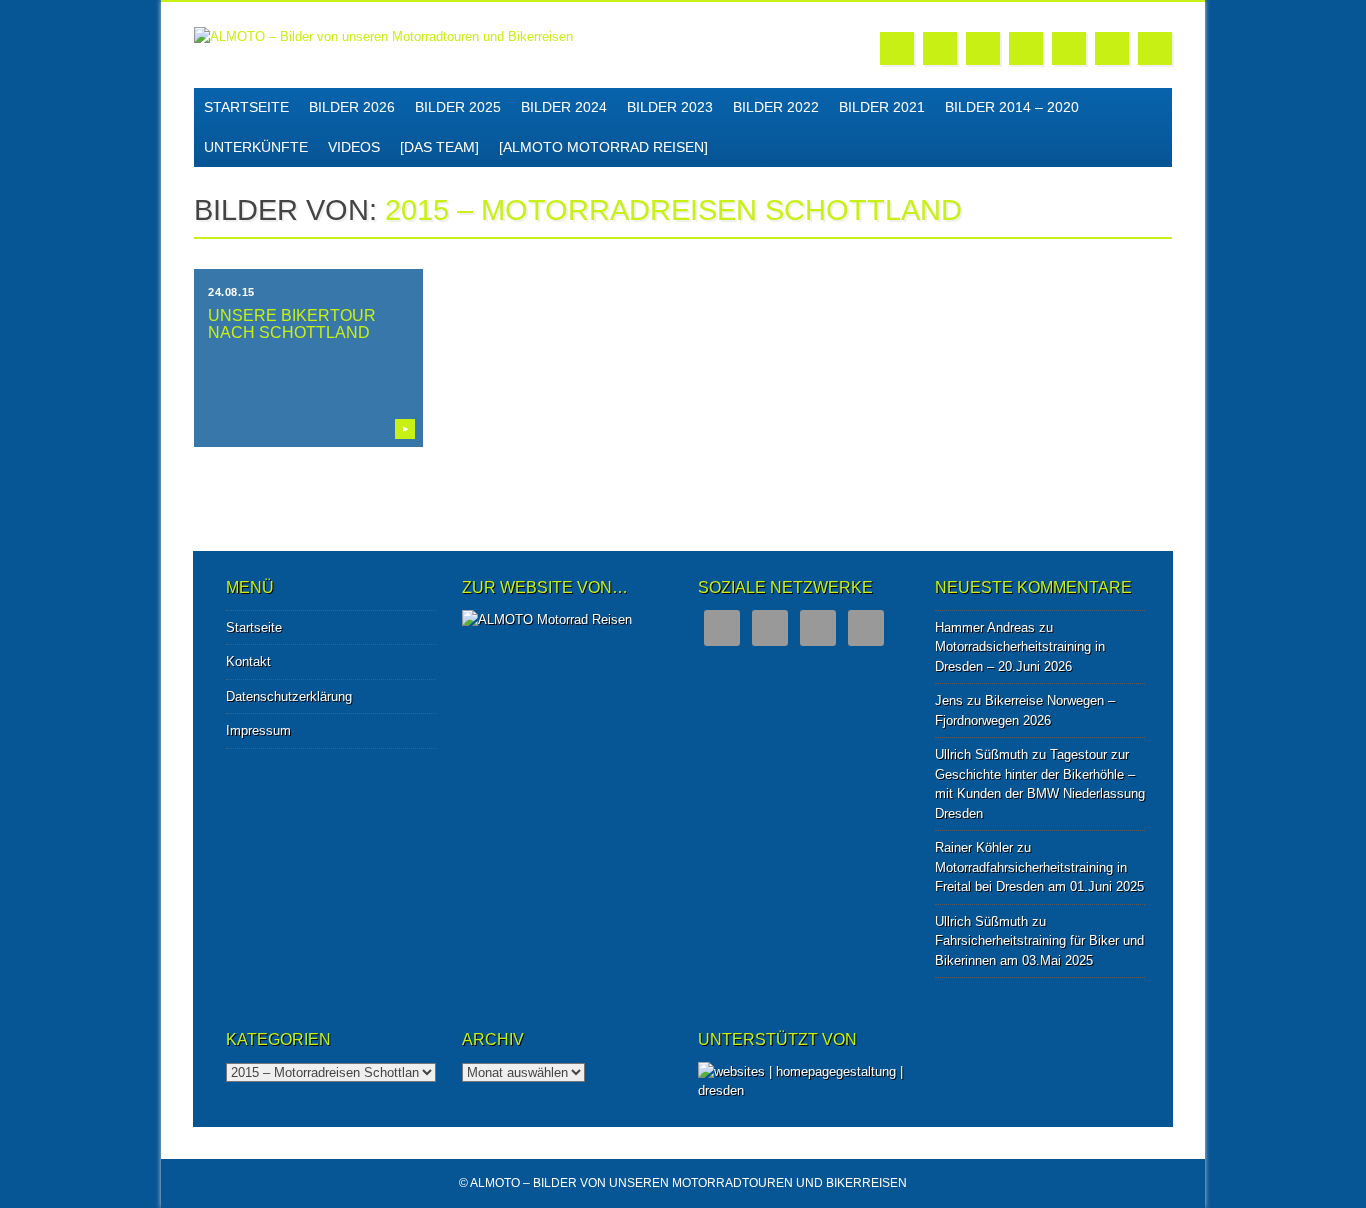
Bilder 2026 (352, 107)
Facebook (897, 48)
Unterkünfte (256, 147)
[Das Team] (439, 147)
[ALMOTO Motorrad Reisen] (603, 147)
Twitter (940, 48)
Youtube (1026, 48)
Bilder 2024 (564, 107)
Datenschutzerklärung (289, 696)
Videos (354, 147)
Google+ (983, 48)
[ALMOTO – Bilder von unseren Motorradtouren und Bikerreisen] (383, 36)
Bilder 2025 (458, 107)
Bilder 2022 (776, 107)
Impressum (258, 730)
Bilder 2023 (670, 107)
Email (1112, 48)
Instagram (1069, 48)
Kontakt (248, 661)
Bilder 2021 (882, 107)
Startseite (246, 107)
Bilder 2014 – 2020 (1012, 107)
